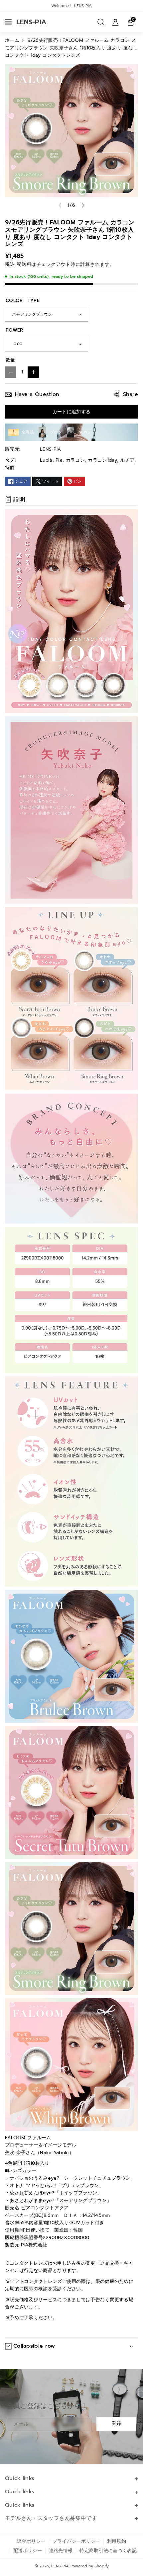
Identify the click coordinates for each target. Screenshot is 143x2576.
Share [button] (131, 394)
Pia (59, 460)
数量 (10, 360)
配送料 (24, 264)
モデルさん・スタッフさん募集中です (51, 2518)
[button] (9, 22)
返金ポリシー (31, 2541)
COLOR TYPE (23, 301)
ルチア (127, 460)
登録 (117, 2424)
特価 (10, 468)
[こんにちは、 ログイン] (115, 22)
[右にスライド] (83, 205)
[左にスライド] (60, 205)
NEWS (84, 432)
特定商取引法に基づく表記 (108, 2551)
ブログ (56, 432)
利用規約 (117, 2541)
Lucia (46, 460)
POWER (14, 330)
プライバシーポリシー (76, 2541)
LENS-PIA (60, 2566)
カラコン (75, 460)
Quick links (20, 2478)
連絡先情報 (61, 2551)
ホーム (12, 40)
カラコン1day (102, 460)
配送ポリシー (28, 2551)
